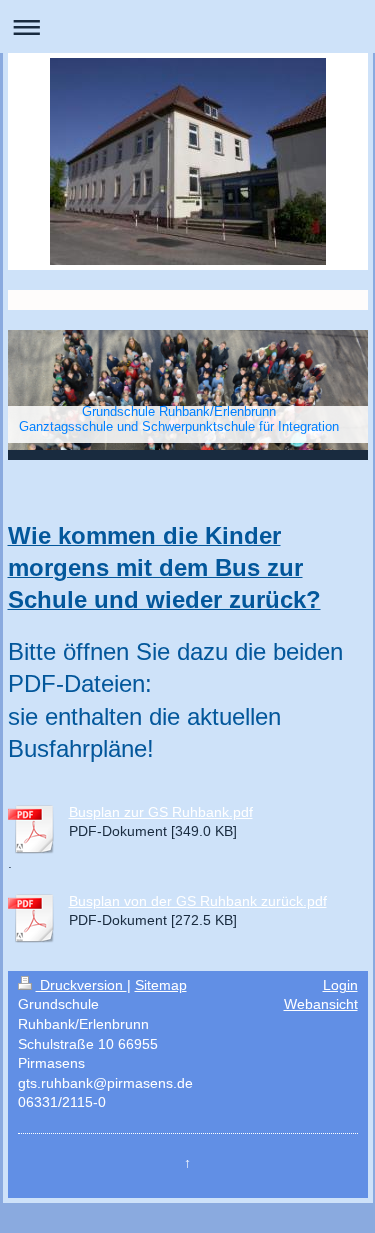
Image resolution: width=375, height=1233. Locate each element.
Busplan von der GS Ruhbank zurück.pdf (198, 901)
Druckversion (81, 985)
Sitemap (161, 985)
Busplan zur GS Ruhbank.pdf (161, 812)
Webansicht (321, 1004)
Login (340, 985)
